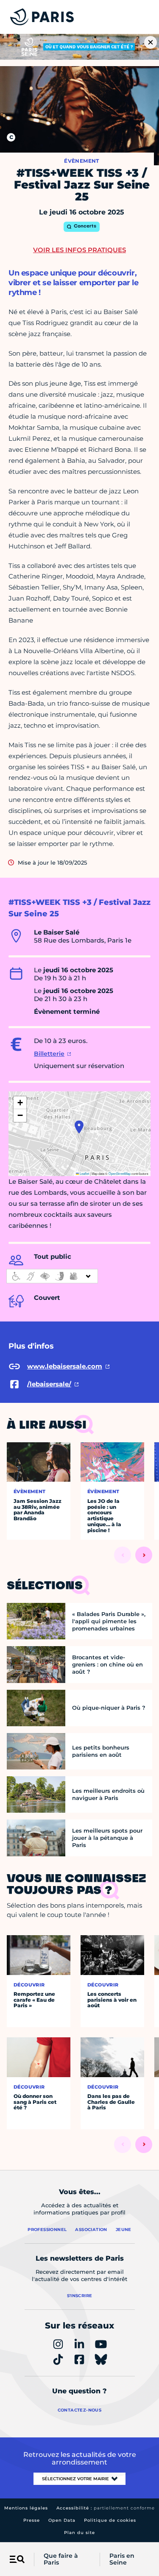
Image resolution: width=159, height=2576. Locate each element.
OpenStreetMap (120, 1173)
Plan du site (79, 2533)
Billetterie (49, 1054)
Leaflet (84, 1173)
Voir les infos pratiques (79, 250)
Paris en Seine (122, 2559)
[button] (79, 1127)
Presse (32, 2520)
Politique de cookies (110, 2520)
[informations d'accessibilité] (52, 1276)
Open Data (62, 2520)
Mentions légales (26, 2508)
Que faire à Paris (61, 2559)
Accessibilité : (106, 2508)
